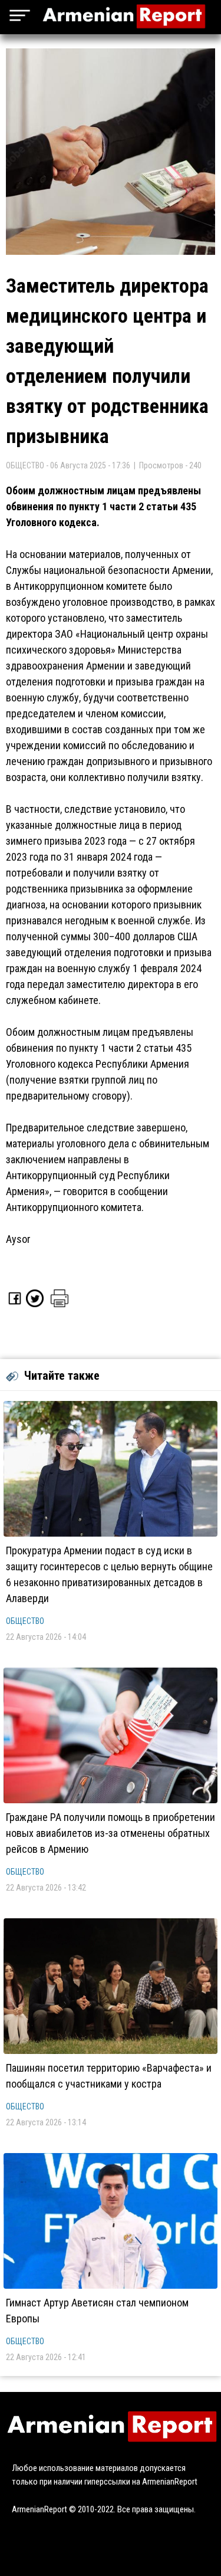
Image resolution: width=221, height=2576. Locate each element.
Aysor (18, 1239)
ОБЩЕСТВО (25, 1621)
